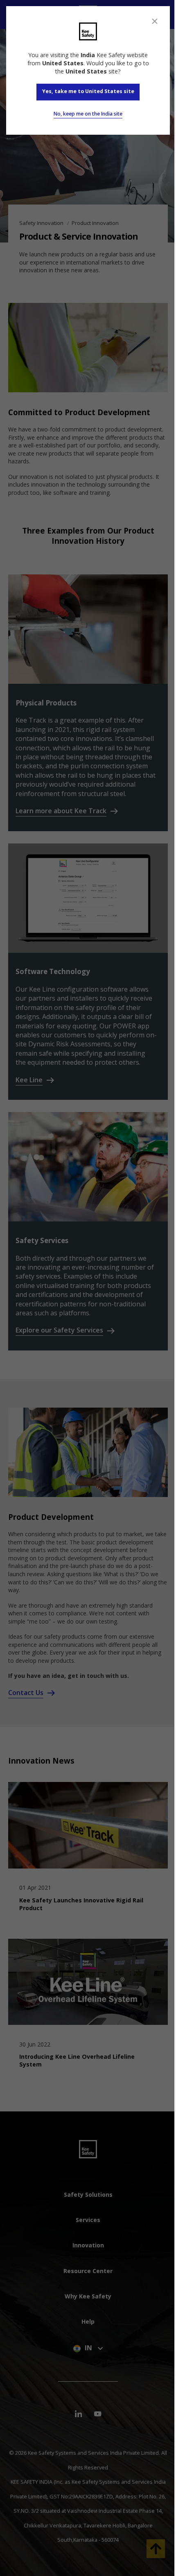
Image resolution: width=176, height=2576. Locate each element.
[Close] (155, 21)
